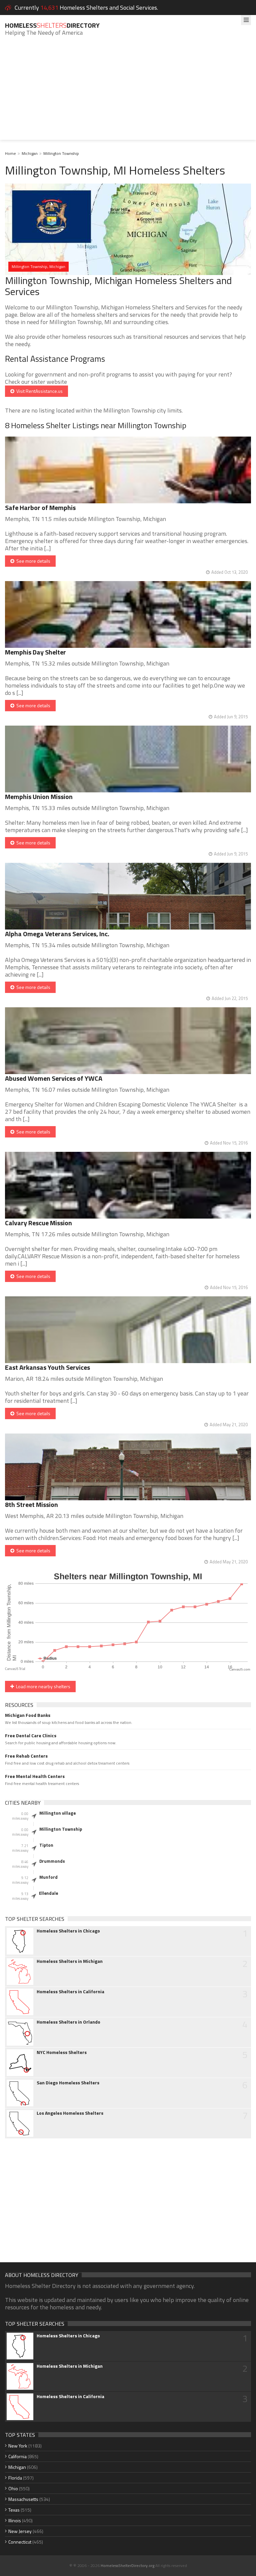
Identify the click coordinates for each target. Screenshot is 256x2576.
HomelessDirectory (52, 25)
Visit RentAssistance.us (38, 391)
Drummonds (52, 1861)
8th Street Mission (31, 1504)
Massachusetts (23, 2499)
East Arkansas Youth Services (47, 1367)
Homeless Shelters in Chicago (68, 1931)
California (17, 2456)
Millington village (57, 1813)
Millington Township (61, 153)
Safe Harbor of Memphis (40, 507)
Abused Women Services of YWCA (54, 1078)
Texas (14, 2510)
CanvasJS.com (240, 1670)
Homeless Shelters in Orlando (68, 2022)
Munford (48, 1877)
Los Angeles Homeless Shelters (70, 2113)
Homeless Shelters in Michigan (70, 1961)
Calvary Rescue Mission (38, 1223)
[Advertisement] (128, 93)
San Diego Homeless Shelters (68, 2083)
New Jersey (20, 2531)
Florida (15, 2478)
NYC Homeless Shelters (62, 2052)
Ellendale (48, 1893)
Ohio (13, 2488)
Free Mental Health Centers (35, 1776)
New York (18, 2446)
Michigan (30, 153)
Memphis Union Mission (39, 797)
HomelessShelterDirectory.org (127, 2565)
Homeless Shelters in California (70, 1992)
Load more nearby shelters (42, 1686)
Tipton (46, 1845)
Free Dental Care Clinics (31, 1736)
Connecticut (20, 2542)
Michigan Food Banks (28, 1715)
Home (10, 153)
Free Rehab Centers (26, 1756)
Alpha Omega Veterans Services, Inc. (57, 934)
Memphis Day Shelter (35, 652)
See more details (32, 561)
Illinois (15, 2520)
